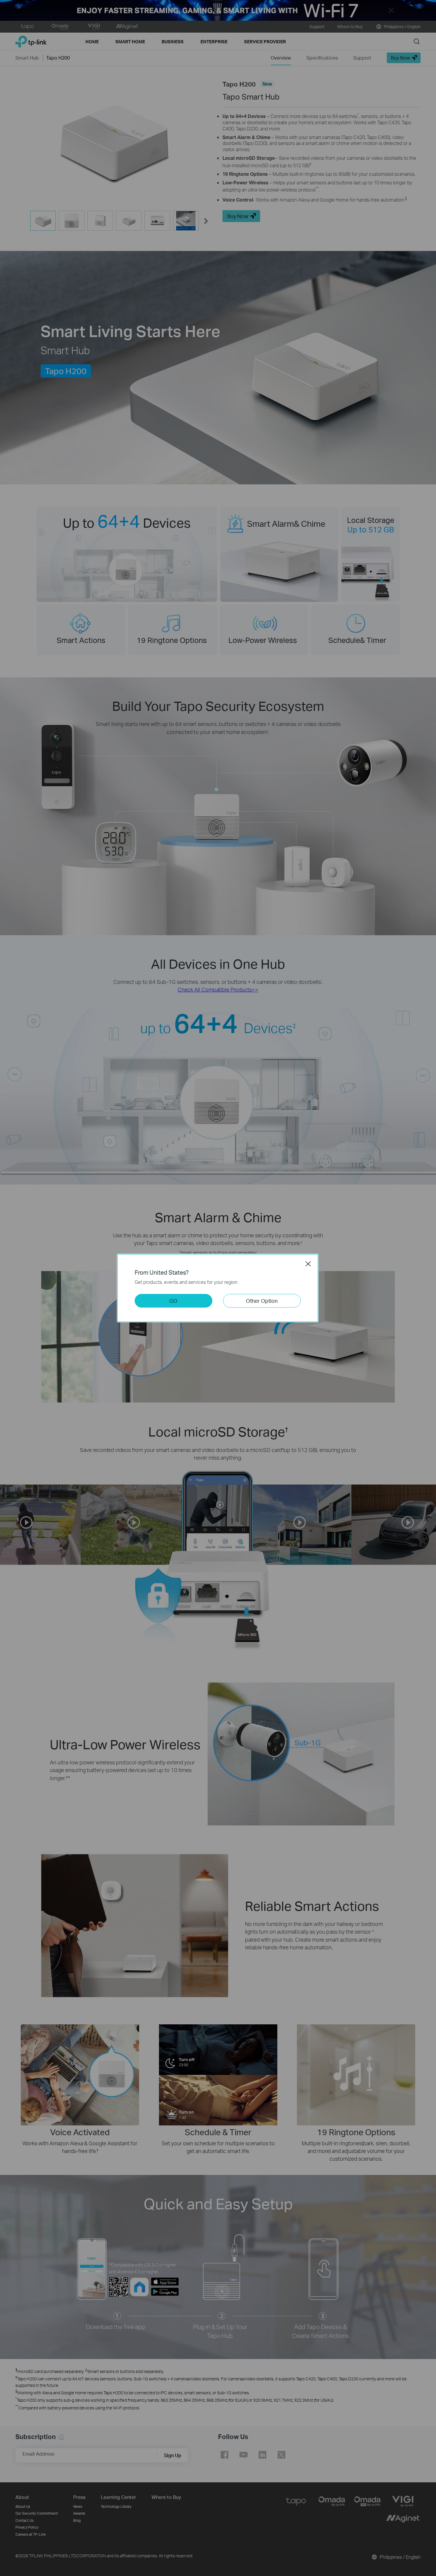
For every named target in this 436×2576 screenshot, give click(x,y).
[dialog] (218, 1288)
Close (308, 1264)
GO (173, 1301)
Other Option (262, 1301)
